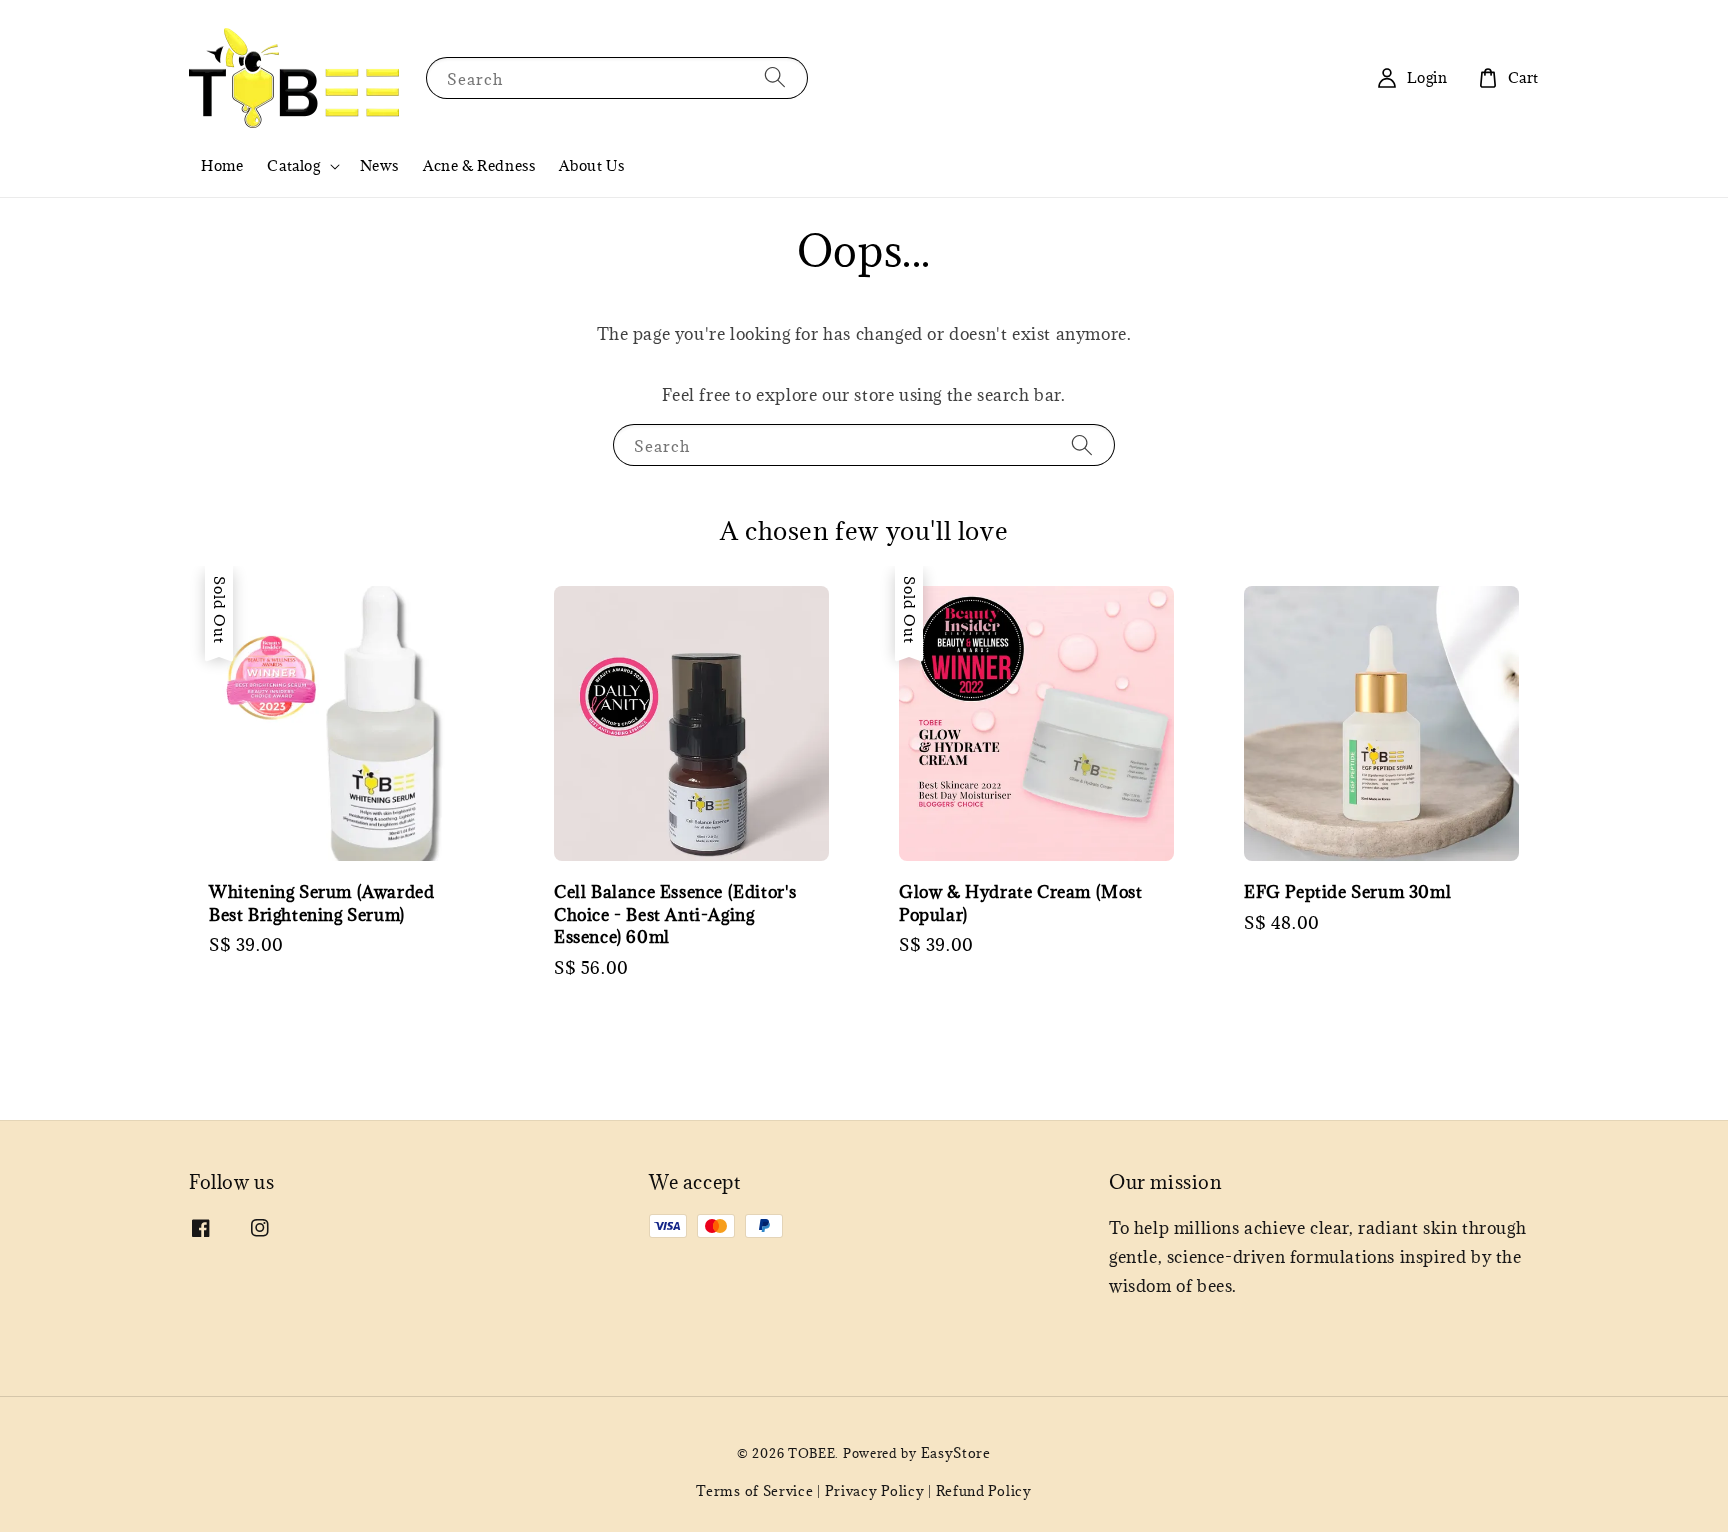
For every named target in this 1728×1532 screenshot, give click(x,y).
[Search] (775, 77)
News (379, 165)
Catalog (293, 166)
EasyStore (956, 1453)
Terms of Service (754, 1491)
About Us (591, 165)
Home (222, 165)
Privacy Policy (875, 1491)
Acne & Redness (479, 165)
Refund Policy (984, 1491)
